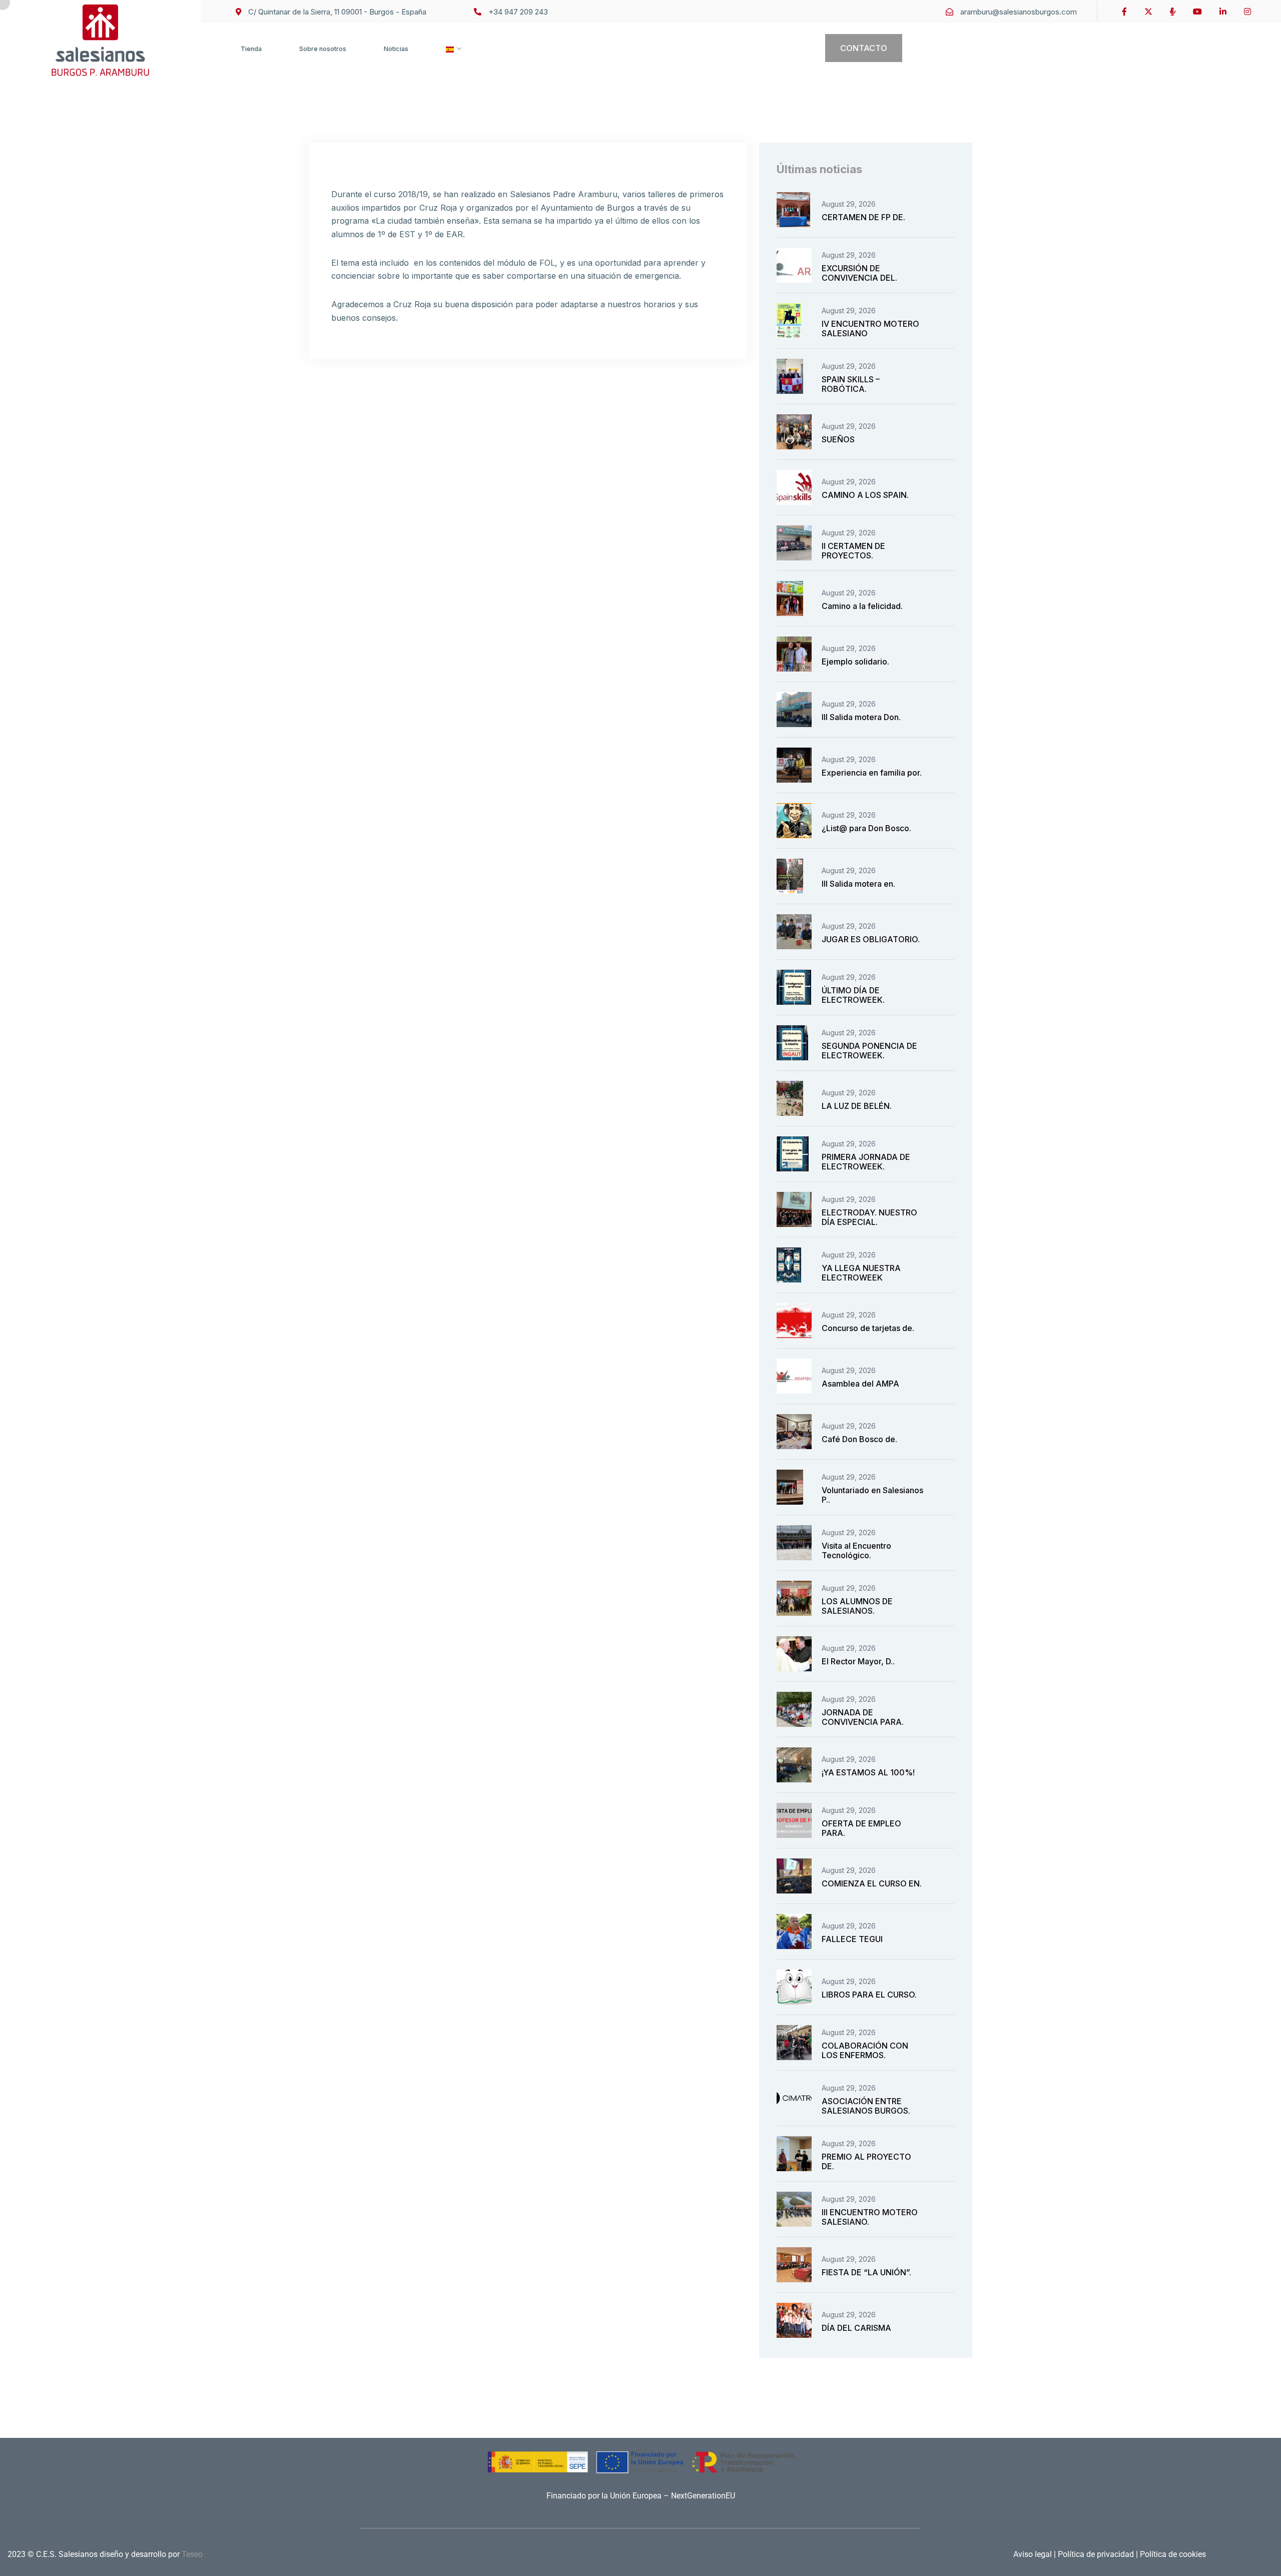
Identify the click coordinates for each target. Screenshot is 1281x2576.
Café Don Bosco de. (859, 1439)
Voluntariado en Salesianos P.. (872, 1495)
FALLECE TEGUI (852, 1939)
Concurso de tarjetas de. (868, 1328)
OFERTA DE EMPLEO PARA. (861, 1828)
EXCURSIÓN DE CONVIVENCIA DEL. (859, 273)
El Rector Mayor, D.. (858, 1661)
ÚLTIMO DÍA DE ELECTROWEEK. (853, 995)
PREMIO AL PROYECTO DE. (866, 2161)
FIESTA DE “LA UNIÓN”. (866, 2272)
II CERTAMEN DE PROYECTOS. (853, 551)
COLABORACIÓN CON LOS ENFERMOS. (865, 2050)
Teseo (192, 2554)
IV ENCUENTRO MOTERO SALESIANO (870, 329)
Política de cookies (1172, 2554)
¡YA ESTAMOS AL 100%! (868, 1772)
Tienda (251, 49)
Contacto (864, 48)
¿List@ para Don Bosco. (866, 828)
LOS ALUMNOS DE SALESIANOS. (857, 1606)
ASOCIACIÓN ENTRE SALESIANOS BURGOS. (866, 2106)
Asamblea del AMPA (860, 1384)
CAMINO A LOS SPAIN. (865, 495)
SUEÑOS (838, 439)
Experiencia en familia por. (872, 773)
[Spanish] (450, 59)
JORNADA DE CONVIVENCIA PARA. (863, 1717)
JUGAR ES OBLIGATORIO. (871, 939)
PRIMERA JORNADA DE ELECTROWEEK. (866, 1162)
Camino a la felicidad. (862, 606)
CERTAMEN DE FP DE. (863, 217)
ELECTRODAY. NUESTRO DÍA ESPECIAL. (869, 1217)
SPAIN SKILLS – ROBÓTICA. (851, 384)
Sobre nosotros (323, 49)
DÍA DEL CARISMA (856, 2328)
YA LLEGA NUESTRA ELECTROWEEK (861, 1273)
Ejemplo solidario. (855, 662)
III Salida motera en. (858, 884)
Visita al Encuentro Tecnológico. (856, 1550)
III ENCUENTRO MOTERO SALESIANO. (870, 2217)
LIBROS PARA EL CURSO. (869, 1995)
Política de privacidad (1095, 2554)
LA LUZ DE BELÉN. (857, 1106)
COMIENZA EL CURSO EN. (872, 1883)
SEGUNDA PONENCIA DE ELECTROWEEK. (869, 1051)
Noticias (396, 49)
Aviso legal (1034, 2554)
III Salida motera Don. (861, 717)
